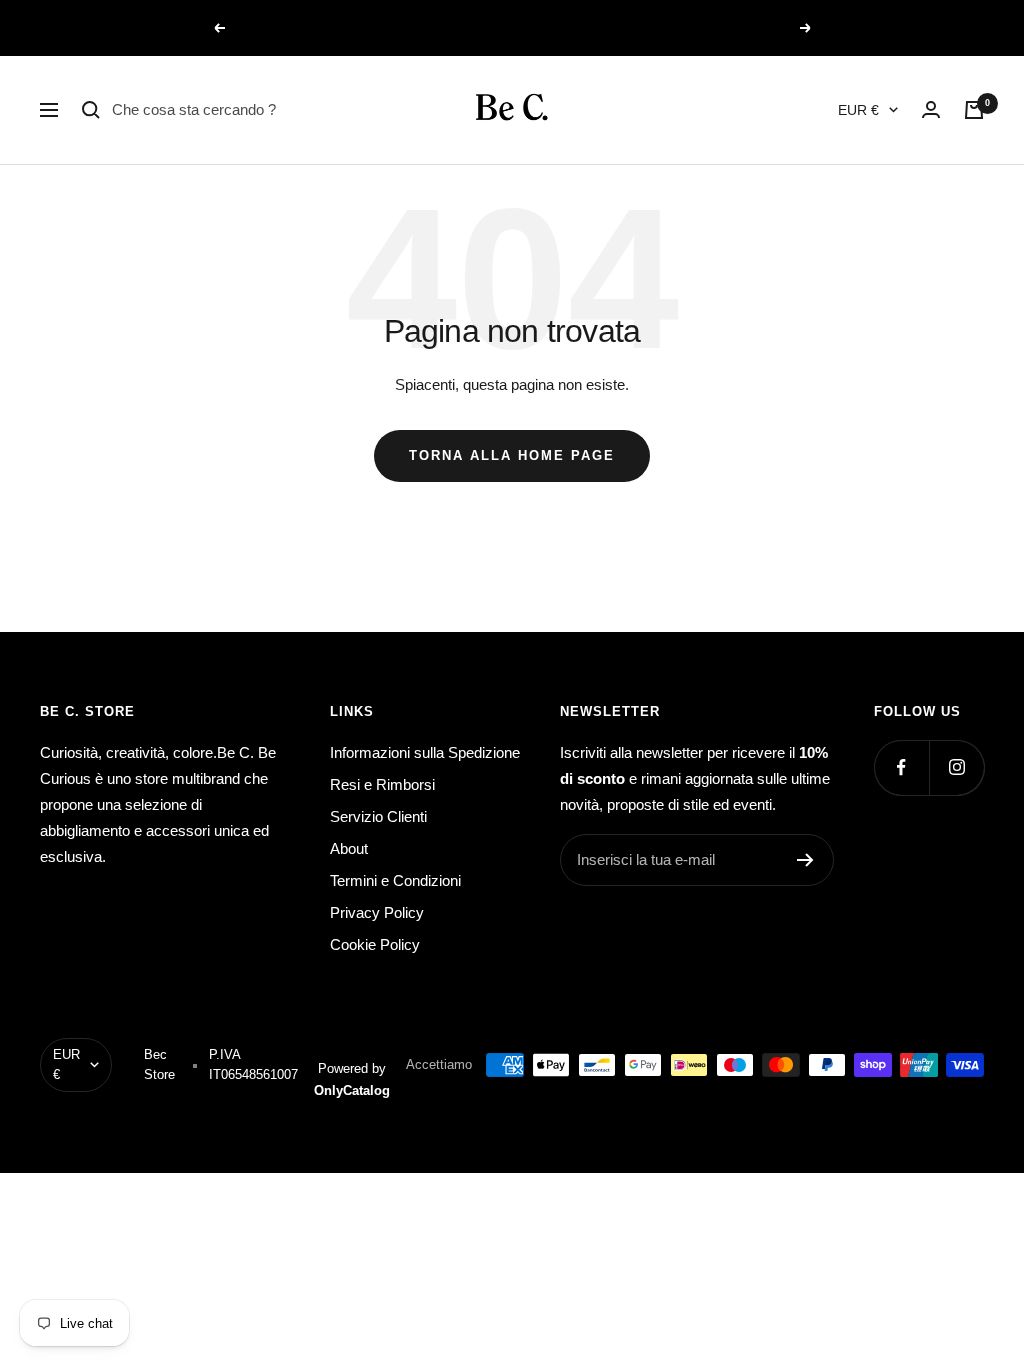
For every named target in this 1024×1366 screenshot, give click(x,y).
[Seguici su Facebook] (901, 767)
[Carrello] (974, 110)
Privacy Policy (377, 912)
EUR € (858, 110)
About (349, 848)
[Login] (931, 109)
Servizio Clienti (378, 816)
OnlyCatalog (352, 1090)
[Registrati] (805, 860)
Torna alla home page (512, 455)
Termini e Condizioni (395, 880)
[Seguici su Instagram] (956, 767)
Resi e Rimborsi (382, 784)
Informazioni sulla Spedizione (425, 752)
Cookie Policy (375, 944)
